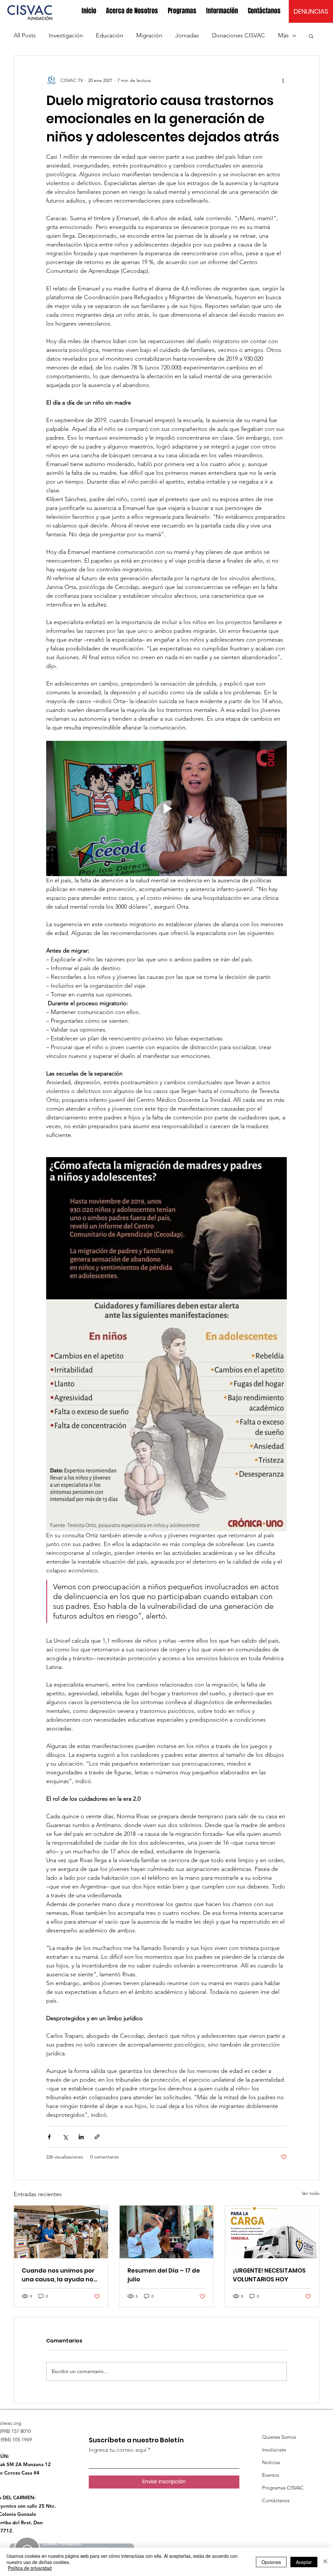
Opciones (271, 2562)
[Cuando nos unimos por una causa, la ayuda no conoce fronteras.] (61, 2232)
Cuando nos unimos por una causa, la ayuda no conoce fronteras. (58, 2275)
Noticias (271, 2462)
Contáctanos (276, 2500)
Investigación (66, 35)
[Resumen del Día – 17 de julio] (167, 2232)
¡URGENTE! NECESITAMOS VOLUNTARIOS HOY (269, 2275)
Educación (110, 35)
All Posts (25, 35)
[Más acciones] (283, 80)
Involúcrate (274, 2450)
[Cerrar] (325, 2562)
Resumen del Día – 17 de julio (164, 2275)
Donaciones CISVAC (239, 35)
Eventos (271, 2475)
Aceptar (304, 2562)
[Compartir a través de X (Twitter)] (65, 2137)
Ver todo (311, 2193)
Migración (149, 35)
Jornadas (187, 35)
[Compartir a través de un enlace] (97, 2137)
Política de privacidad (30, 2568)
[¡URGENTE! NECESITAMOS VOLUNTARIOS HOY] (272, 2232)
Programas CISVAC (283, 2488)
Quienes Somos (279, 2437)
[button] (132, 11)
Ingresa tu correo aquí (118, 2450)
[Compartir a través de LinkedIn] (81, 2137)
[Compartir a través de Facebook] (49, 2137)
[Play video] (166, 808)
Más (283, 35)
